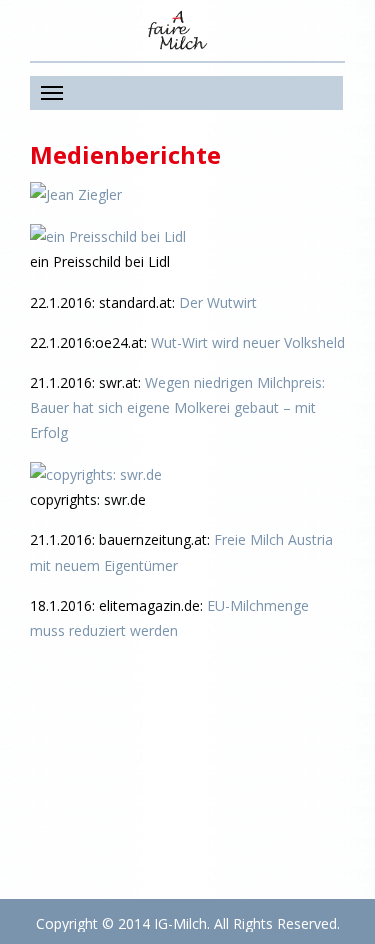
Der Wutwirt (218, 302)
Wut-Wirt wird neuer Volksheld (248, 342)
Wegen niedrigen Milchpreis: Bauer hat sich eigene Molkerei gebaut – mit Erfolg (177, 407)
